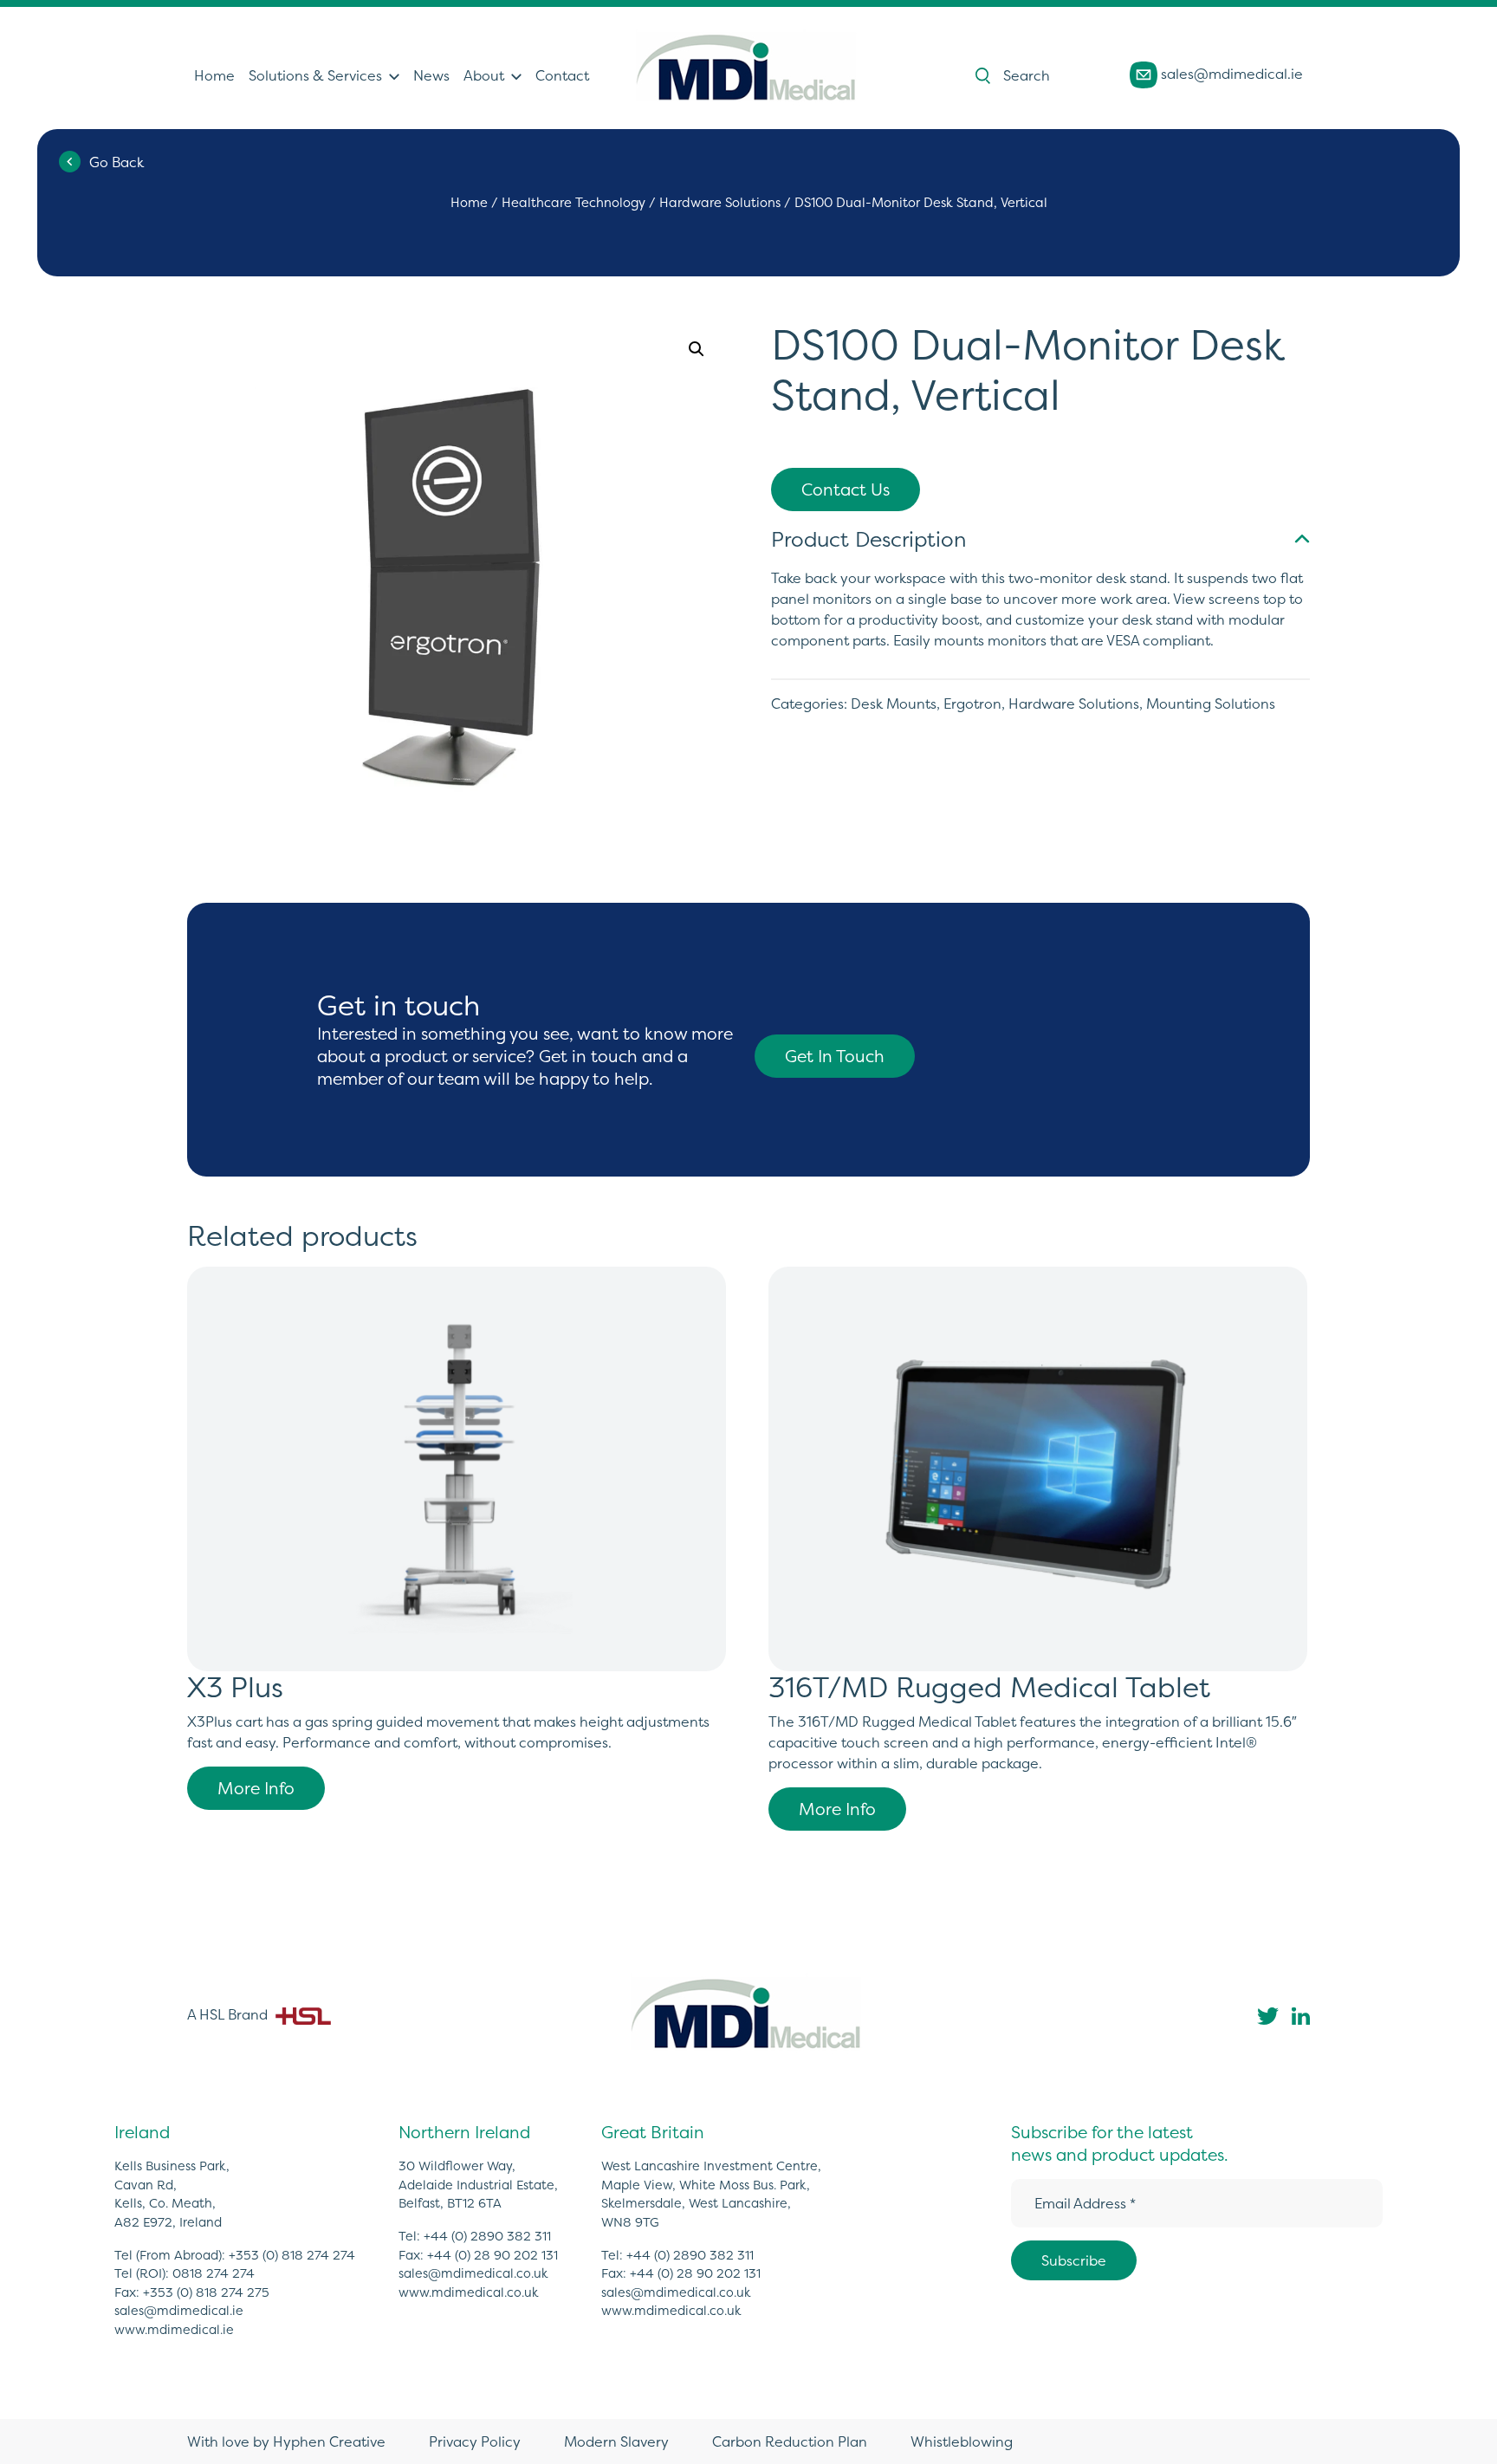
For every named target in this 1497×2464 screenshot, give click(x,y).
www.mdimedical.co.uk (469, 2292)
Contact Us (846, 490)
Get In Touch (835, 1056)
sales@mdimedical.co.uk (473, 2273)
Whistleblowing (962, 2441)
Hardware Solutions (720, 203)
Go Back (117, 162)
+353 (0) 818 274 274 (292, 2255)
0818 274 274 (214, 2273)
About (484, 75)
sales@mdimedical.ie (1230, 74)
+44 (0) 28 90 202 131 (493, 2255)
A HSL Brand (229, 2014)
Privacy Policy (475, 2441)
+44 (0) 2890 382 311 (487, 2236)
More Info (256, 1788)
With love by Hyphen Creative (286, 2441)
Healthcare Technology (574, 203)
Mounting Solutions (1211, 704)
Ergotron (972, 704)
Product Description (868, 539)
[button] (697, 349)
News (431, 75)
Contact (562, 75)
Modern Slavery (616, 2441)
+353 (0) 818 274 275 (206, 2292)
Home (214, 75)
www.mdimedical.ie (174, 2330)
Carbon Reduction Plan (790, 2441)
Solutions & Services (315, 75)
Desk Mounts (894, 704)
